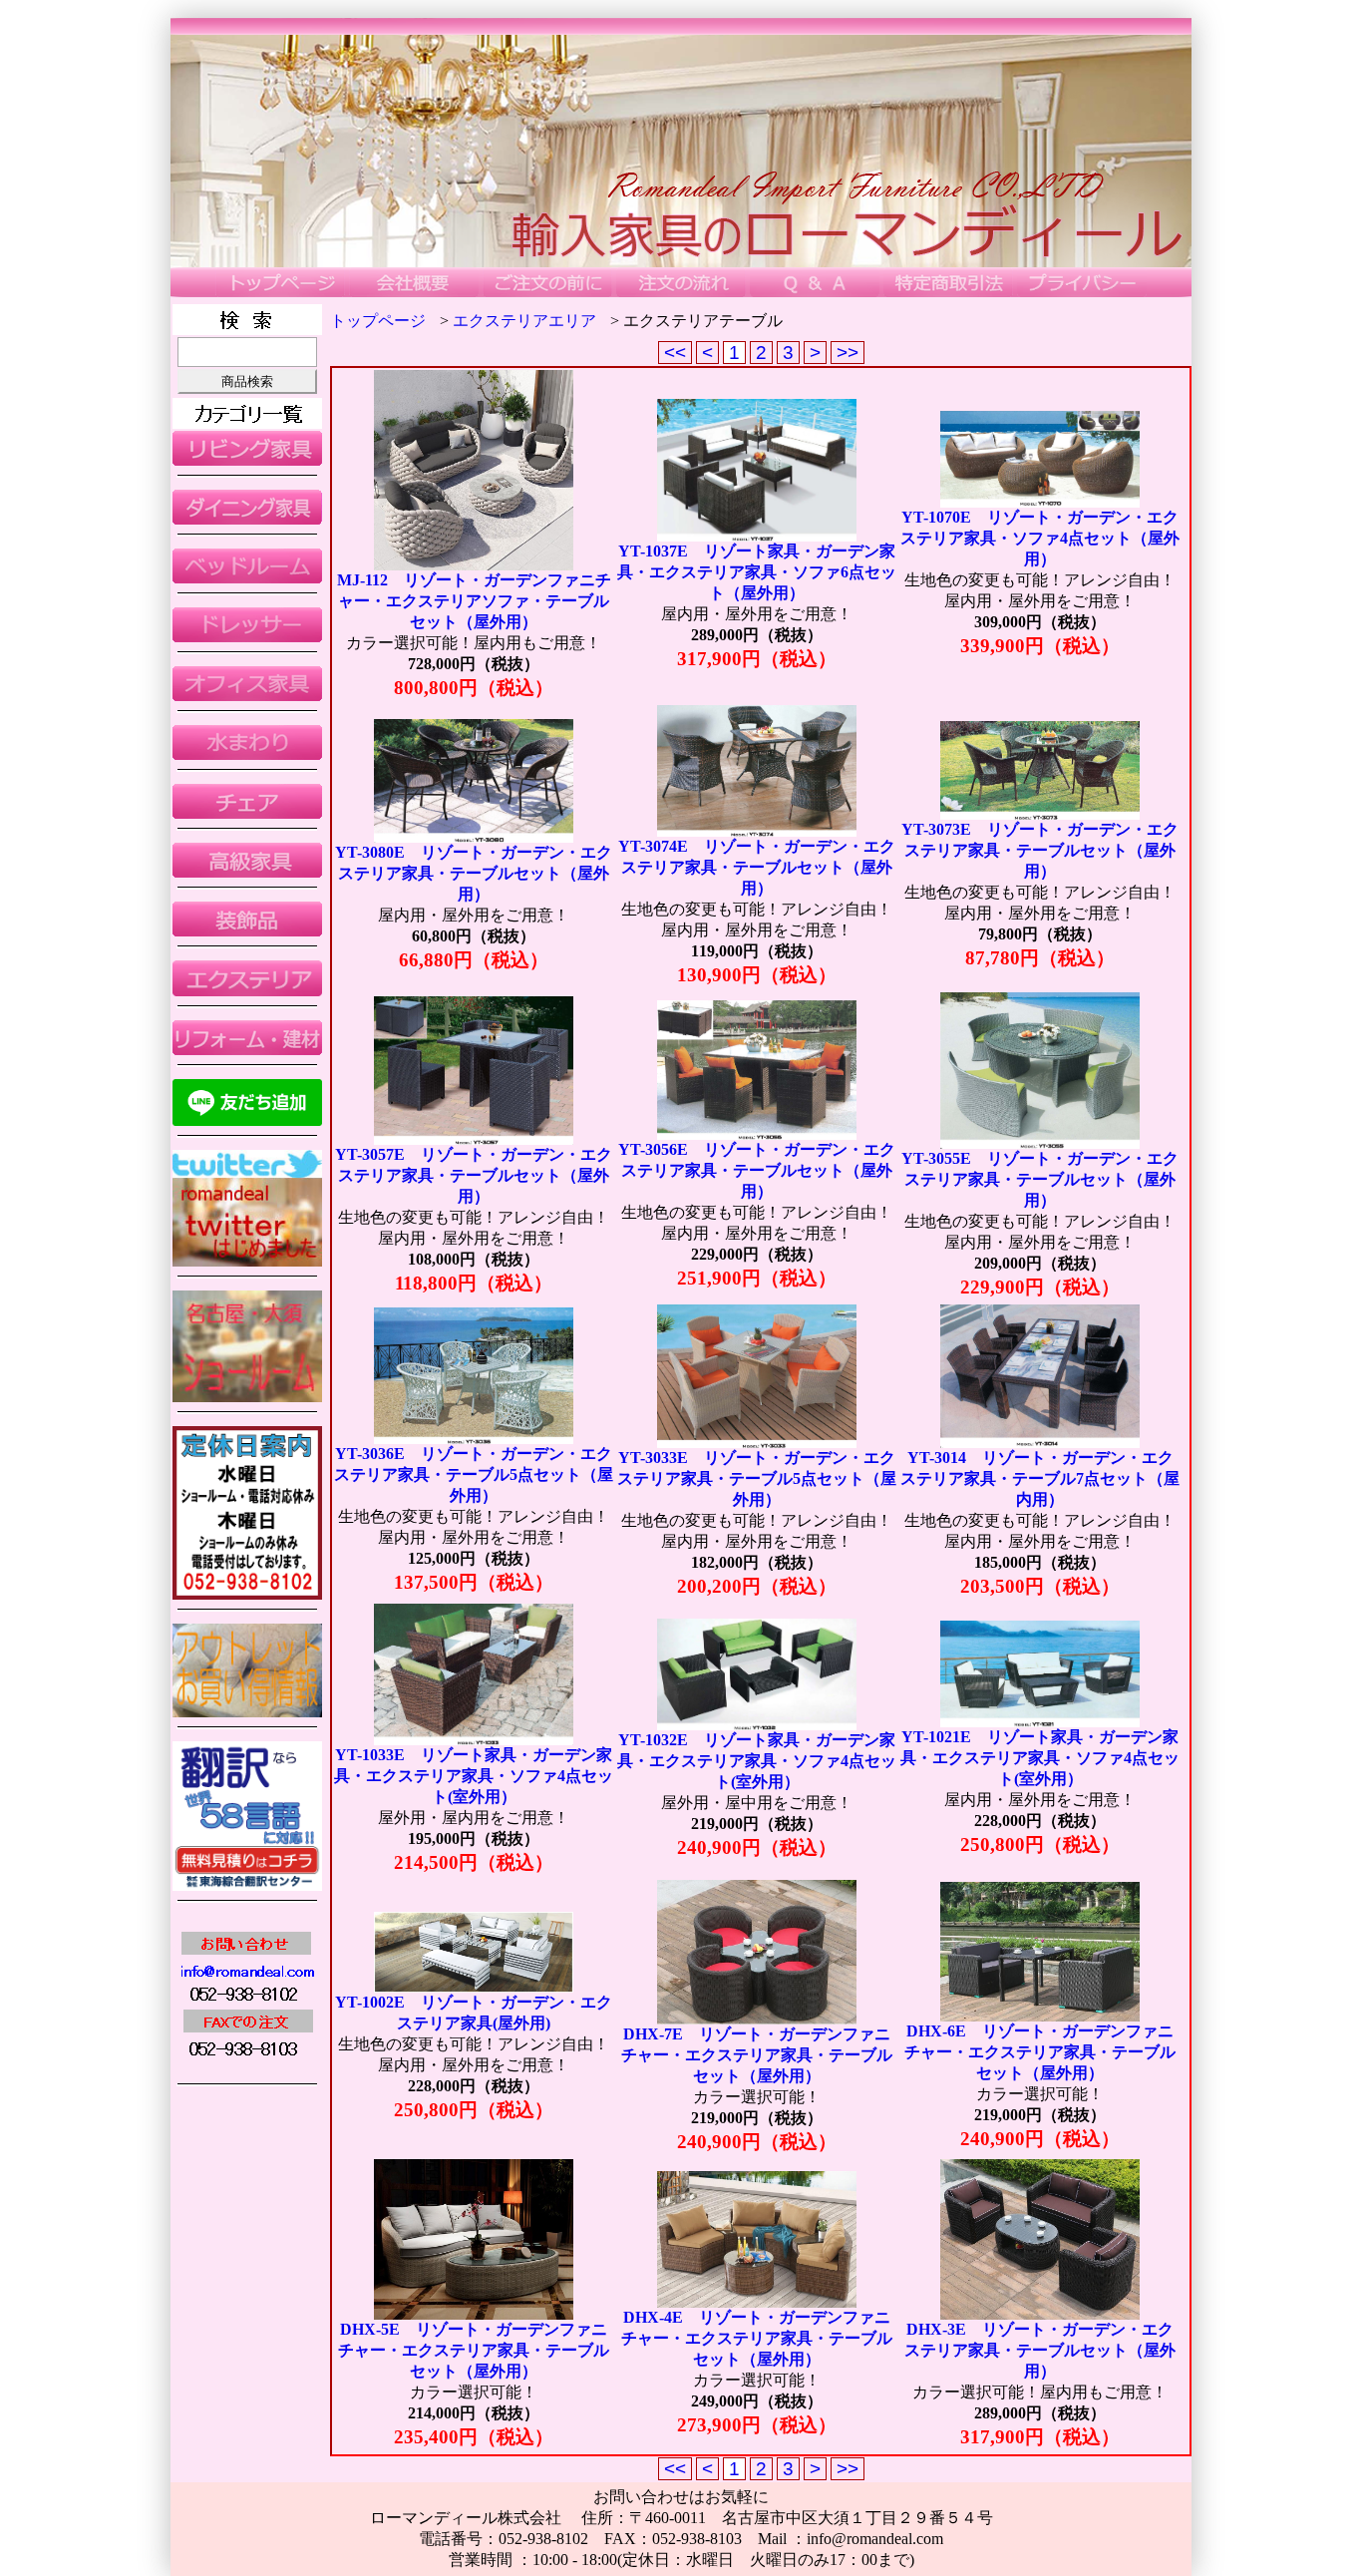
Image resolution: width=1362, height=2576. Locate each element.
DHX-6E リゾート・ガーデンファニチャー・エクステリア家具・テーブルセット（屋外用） (1040, 2052)
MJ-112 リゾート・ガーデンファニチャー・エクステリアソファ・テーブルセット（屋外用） (474, 601)
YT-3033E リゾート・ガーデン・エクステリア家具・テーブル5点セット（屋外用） (757, 1478)
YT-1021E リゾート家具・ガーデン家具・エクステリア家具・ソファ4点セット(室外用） (1040, 1758)
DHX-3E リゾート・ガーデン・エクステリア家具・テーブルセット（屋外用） (1040, 2350)
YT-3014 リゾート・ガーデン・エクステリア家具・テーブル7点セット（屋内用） (1040, 1478)
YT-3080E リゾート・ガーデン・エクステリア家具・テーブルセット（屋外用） (474, 873)
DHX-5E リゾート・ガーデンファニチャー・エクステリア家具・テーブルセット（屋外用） (474, 2350)
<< (675, 353)
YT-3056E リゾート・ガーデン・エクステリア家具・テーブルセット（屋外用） (757, 1170)
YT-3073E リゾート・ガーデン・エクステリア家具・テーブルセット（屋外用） (1040, 850)
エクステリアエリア (524, 321)
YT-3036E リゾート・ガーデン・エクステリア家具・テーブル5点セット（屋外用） (474, 1474)
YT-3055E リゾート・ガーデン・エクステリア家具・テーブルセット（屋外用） (1040, 1179)
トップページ (378, 321)
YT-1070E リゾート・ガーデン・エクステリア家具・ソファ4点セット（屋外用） (1040, 538)
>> (848, 353)
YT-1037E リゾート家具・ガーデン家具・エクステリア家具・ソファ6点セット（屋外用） (757, 572)
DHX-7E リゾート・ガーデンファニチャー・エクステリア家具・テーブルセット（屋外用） (757, 2055)
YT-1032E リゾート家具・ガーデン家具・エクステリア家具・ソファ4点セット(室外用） (757, 1761)
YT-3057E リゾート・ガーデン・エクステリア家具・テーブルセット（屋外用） (474, 1175)
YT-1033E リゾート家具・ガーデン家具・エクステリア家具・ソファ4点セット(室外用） (474, 1776)
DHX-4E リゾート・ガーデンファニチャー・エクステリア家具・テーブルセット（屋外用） (757, 2338)
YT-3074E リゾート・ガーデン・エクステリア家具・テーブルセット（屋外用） (757, 867)
